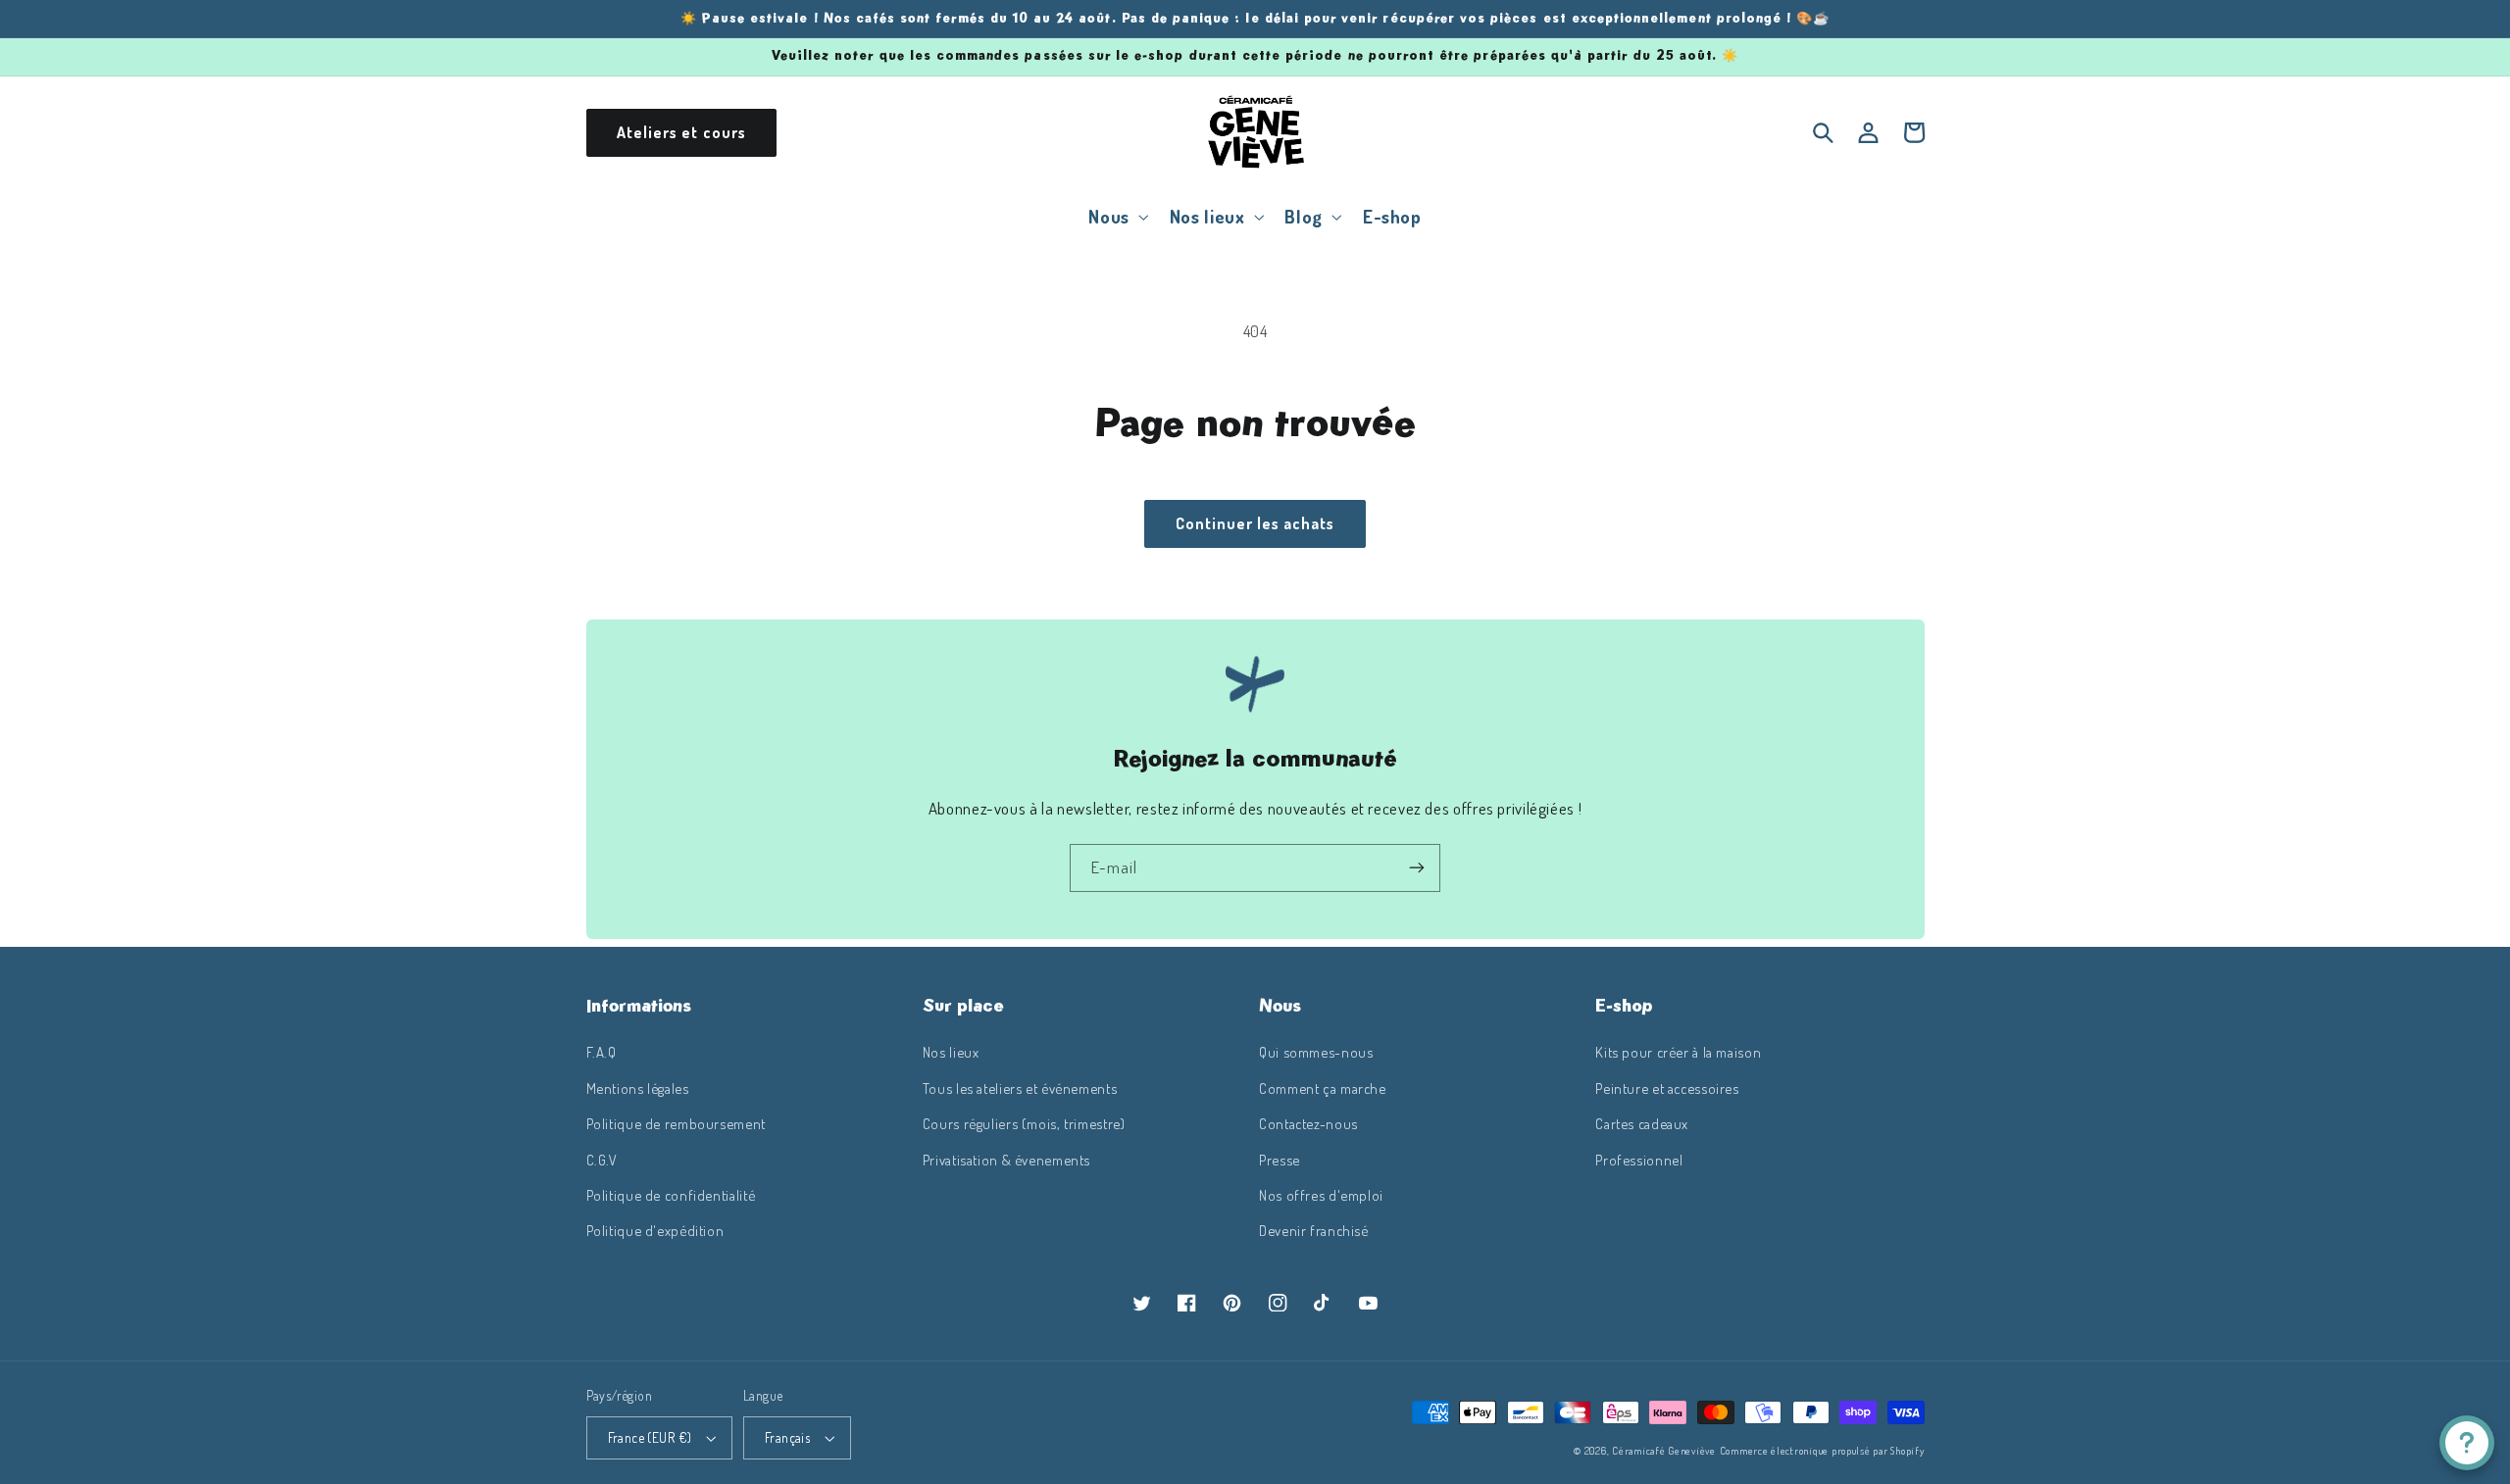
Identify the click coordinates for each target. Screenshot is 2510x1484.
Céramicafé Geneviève (1664, 1450)
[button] (1117, 216)
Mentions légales (638, 1088)
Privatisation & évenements (1006, 1160)
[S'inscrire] (1417, 868)
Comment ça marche (1323, 1088)
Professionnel (1639, 1160)
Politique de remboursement (676, 1123)
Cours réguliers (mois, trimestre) (1024, 1123)
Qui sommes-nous (1316, 1052)
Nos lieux (951, 1052)
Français (787, 1437)
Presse (1280, 1160)
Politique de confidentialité (671, 1195)
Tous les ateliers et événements (1020, 1088)
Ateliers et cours (681, 132)
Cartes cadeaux (1642, 1123)
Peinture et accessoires (1667, 1088)
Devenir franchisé (1314, 1230)
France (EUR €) (650, 1437)
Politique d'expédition (655, 1230)
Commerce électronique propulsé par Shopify (1822, 1450)
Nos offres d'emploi (1321, 1195)
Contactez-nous (1308, 1123)
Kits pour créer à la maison (1678, 1052)
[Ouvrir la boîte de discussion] (2467, 1443)
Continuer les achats (1255, 523)
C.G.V (602, 1160)
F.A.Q (602, 1052)
